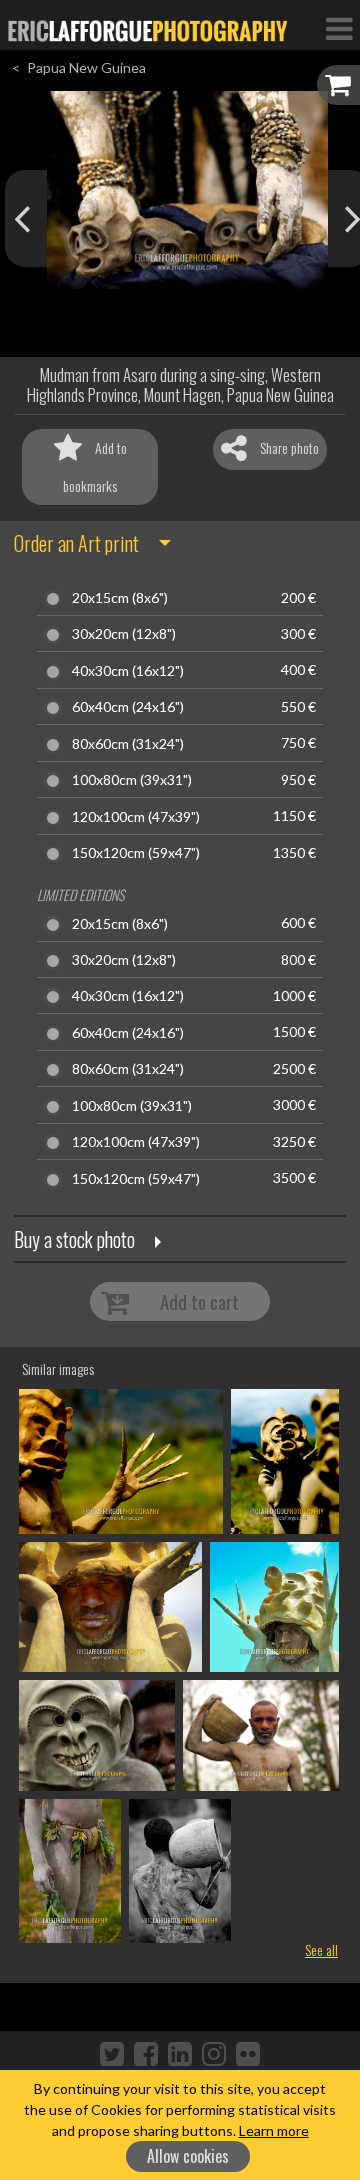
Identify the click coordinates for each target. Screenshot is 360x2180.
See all (321, 1949)
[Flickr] (248, 2053)
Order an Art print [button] (76, 543)
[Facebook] (146, 2053)
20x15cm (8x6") (120, 598)
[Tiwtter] (112, 2053)
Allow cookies (188, 2156)
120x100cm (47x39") (136, 817)
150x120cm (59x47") (136, 853)
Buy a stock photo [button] (74, 1239)
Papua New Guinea (86, 67)
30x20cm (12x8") (124, 634)
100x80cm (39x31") (132, 780)
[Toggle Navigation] (339, 28)
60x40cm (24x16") (128, 707)
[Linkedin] (180, 2053)
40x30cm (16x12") (128, 671)
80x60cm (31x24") (128, 744)
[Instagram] (214, 2053)
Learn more (274, 2130)
